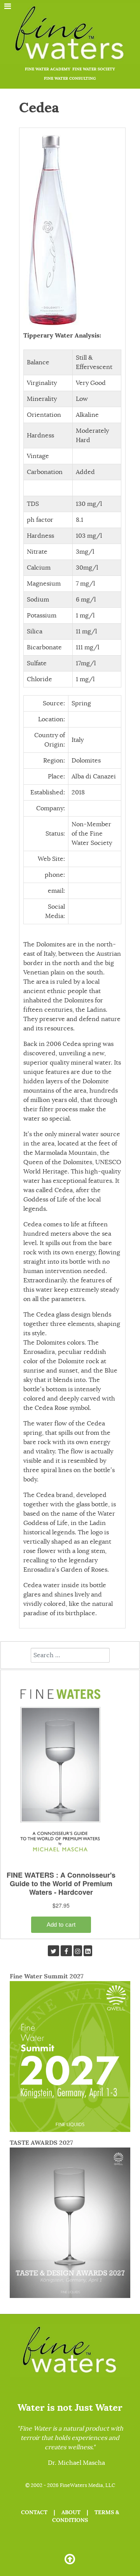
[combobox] (70, 1655)
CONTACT (34, 2512)
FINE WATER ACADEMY (48, 69)
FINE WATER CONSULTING (70, 78)
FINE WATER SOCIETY (94, 69)
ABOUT (71, 2512)
